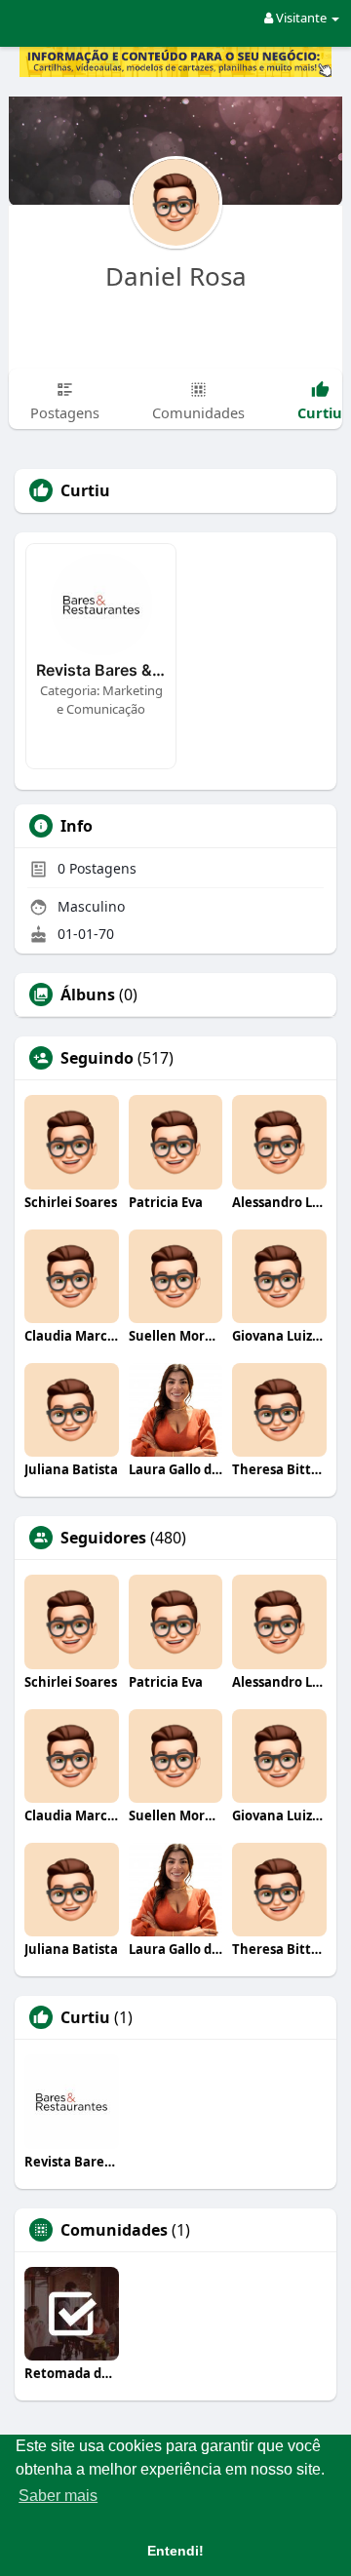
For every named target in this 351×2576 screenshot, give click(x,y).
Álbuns (88, 995)
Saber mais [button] (58, 2496)
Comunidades (114, 2230)
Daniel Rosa (176, 276)
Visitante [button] (301, 18)
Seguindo (97, 1058)
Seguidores (103, 1538)
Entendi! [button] (175, 2551)
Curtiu (85, 2017)
